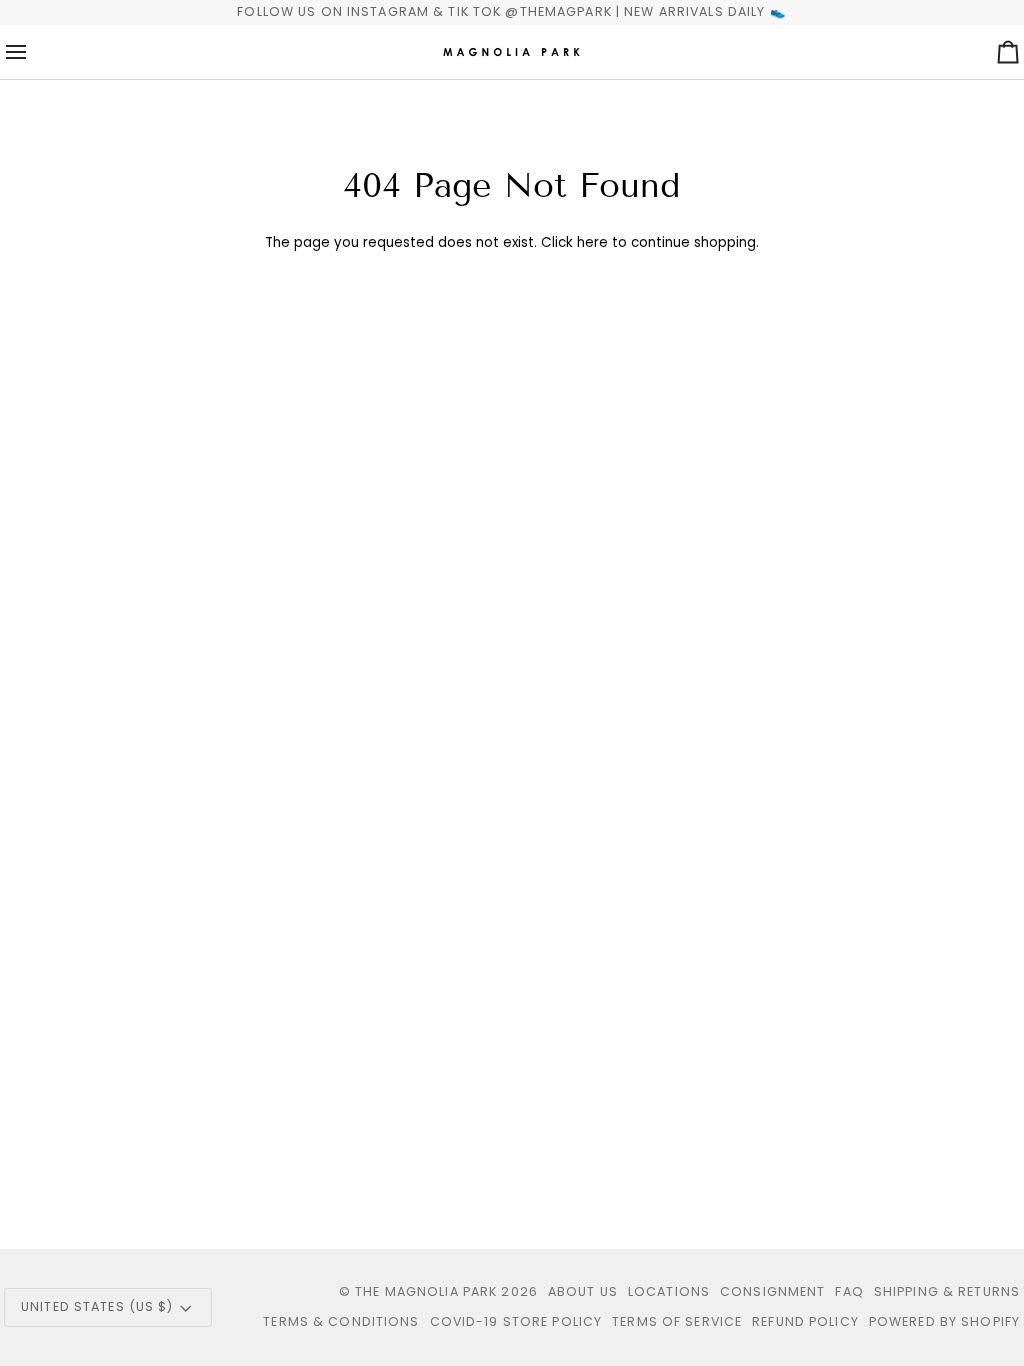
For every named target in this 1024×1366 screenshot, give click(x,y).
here (592, 242)
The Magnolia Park (426, 1291)
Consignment (772, 1291)
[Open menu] (34, 52)
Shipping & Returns (947, 1291)
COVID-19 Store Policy (516, 1321)
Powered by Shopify (944, 1321)
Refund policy (805, 1321)
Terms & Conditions (341, 1321)
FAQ (849, 1291)
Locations (669, 1291)
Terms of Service (677, 1321)
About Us (583, 1291)
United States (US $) (97, 1306)
